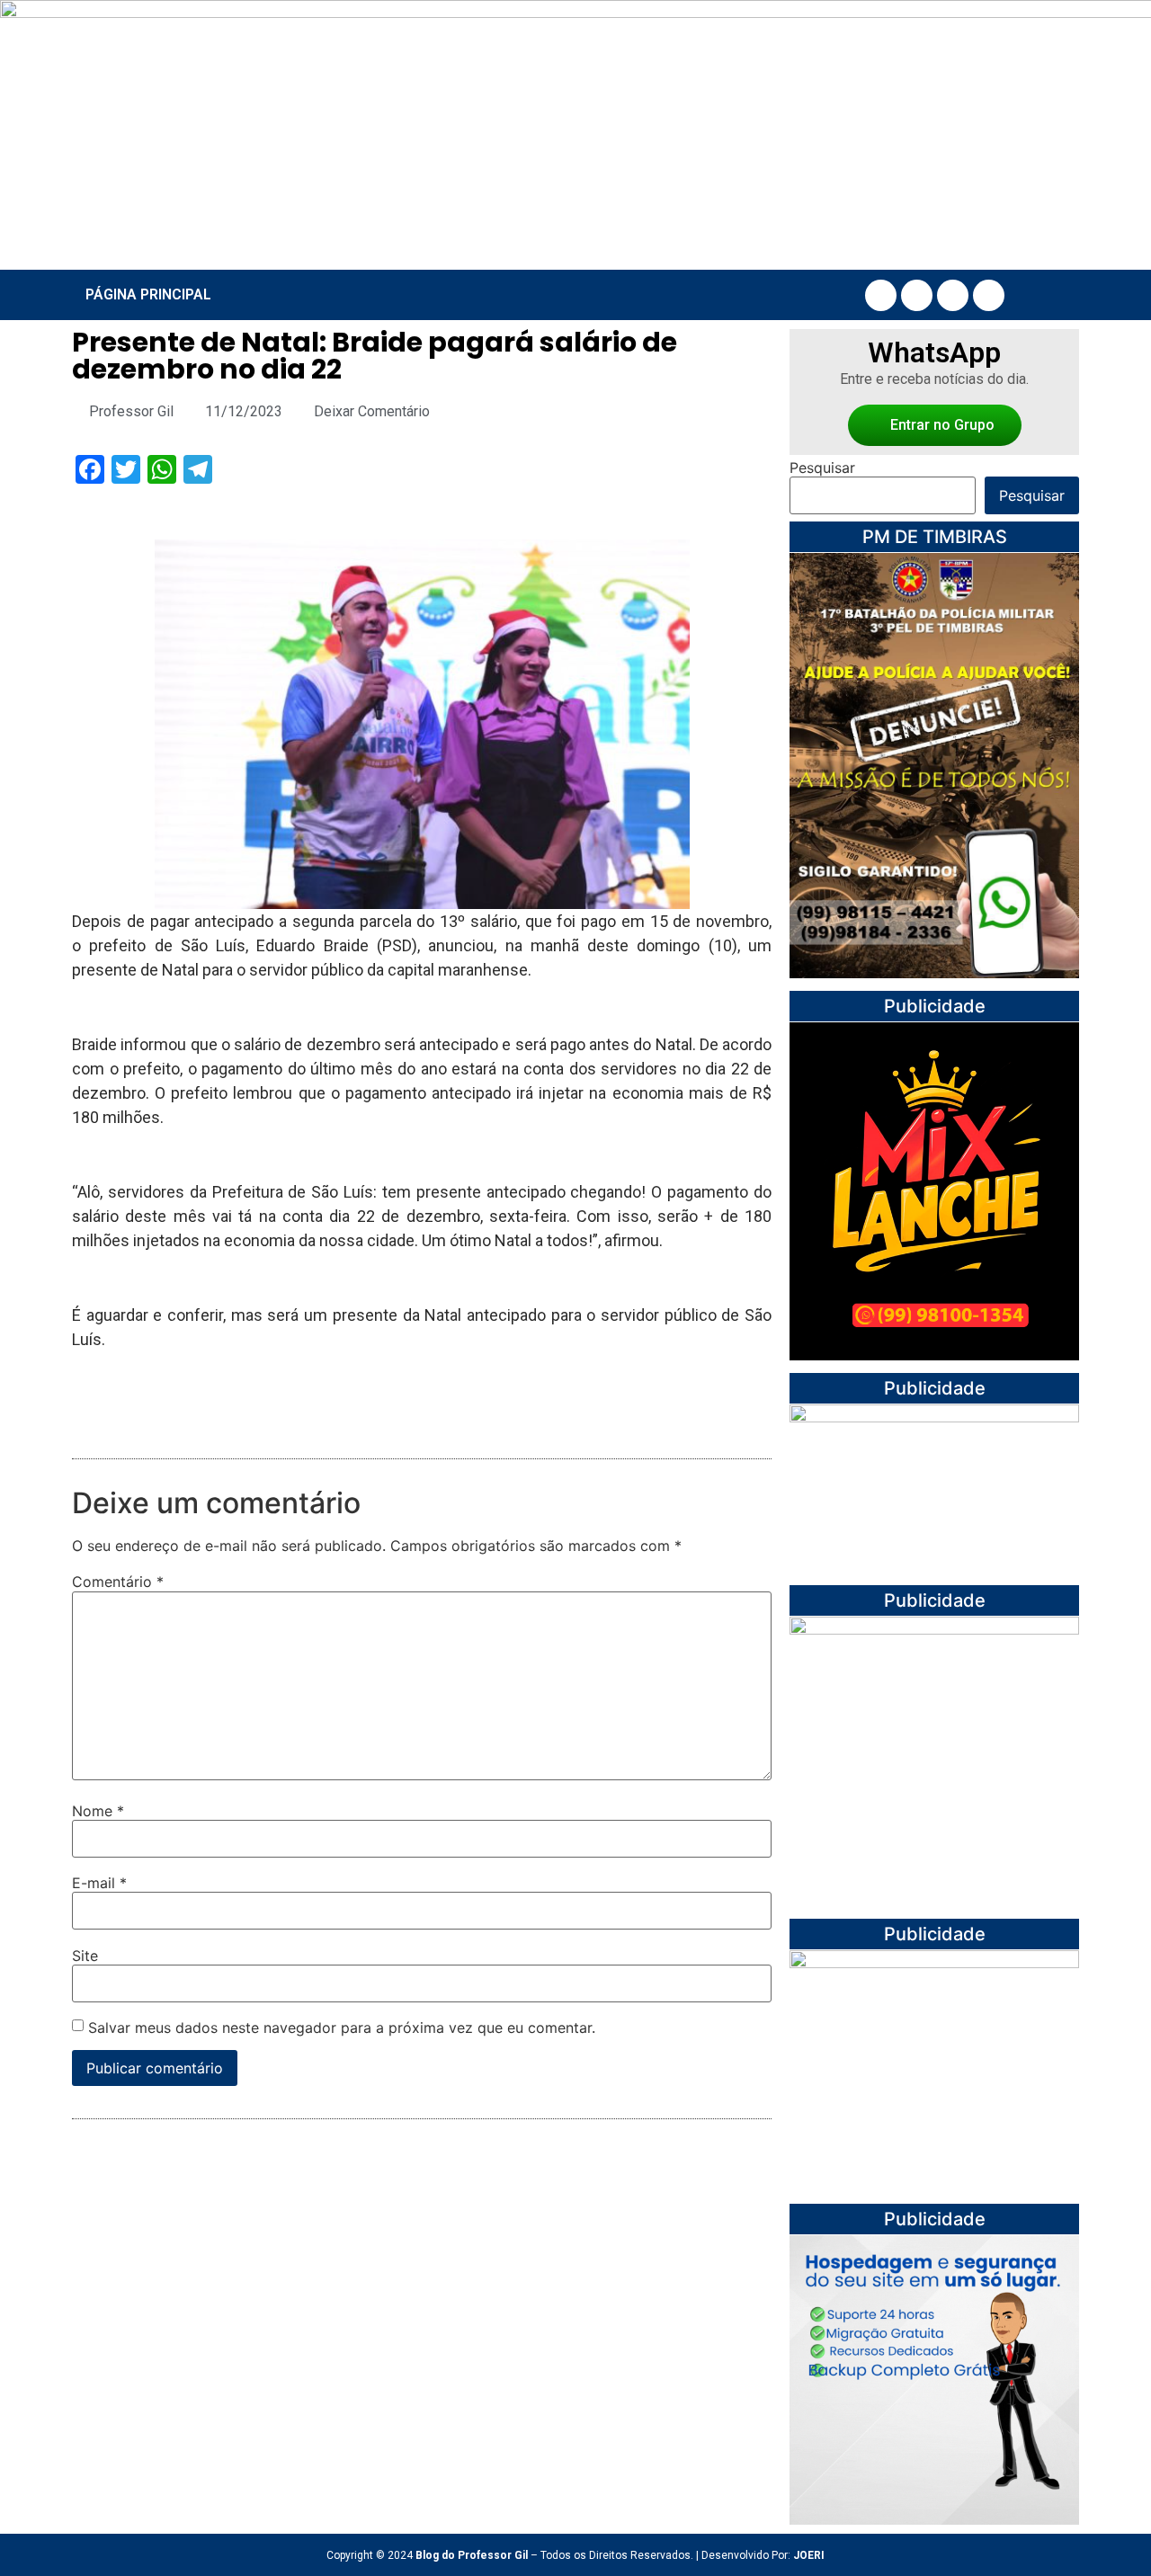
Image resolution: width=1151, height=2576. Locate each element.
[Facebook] (881, 295)
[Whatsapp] (989, 295)
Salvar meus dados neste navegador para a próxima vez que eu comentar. (342, 2028)
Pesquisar (822, 468)
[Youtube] (953, 295)
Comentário (118, 1582)
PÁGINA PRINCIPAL (148, 294)
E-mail (99, 1883)
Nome (98, 1811)
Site (85, 1956)
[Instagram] (917, 295)
